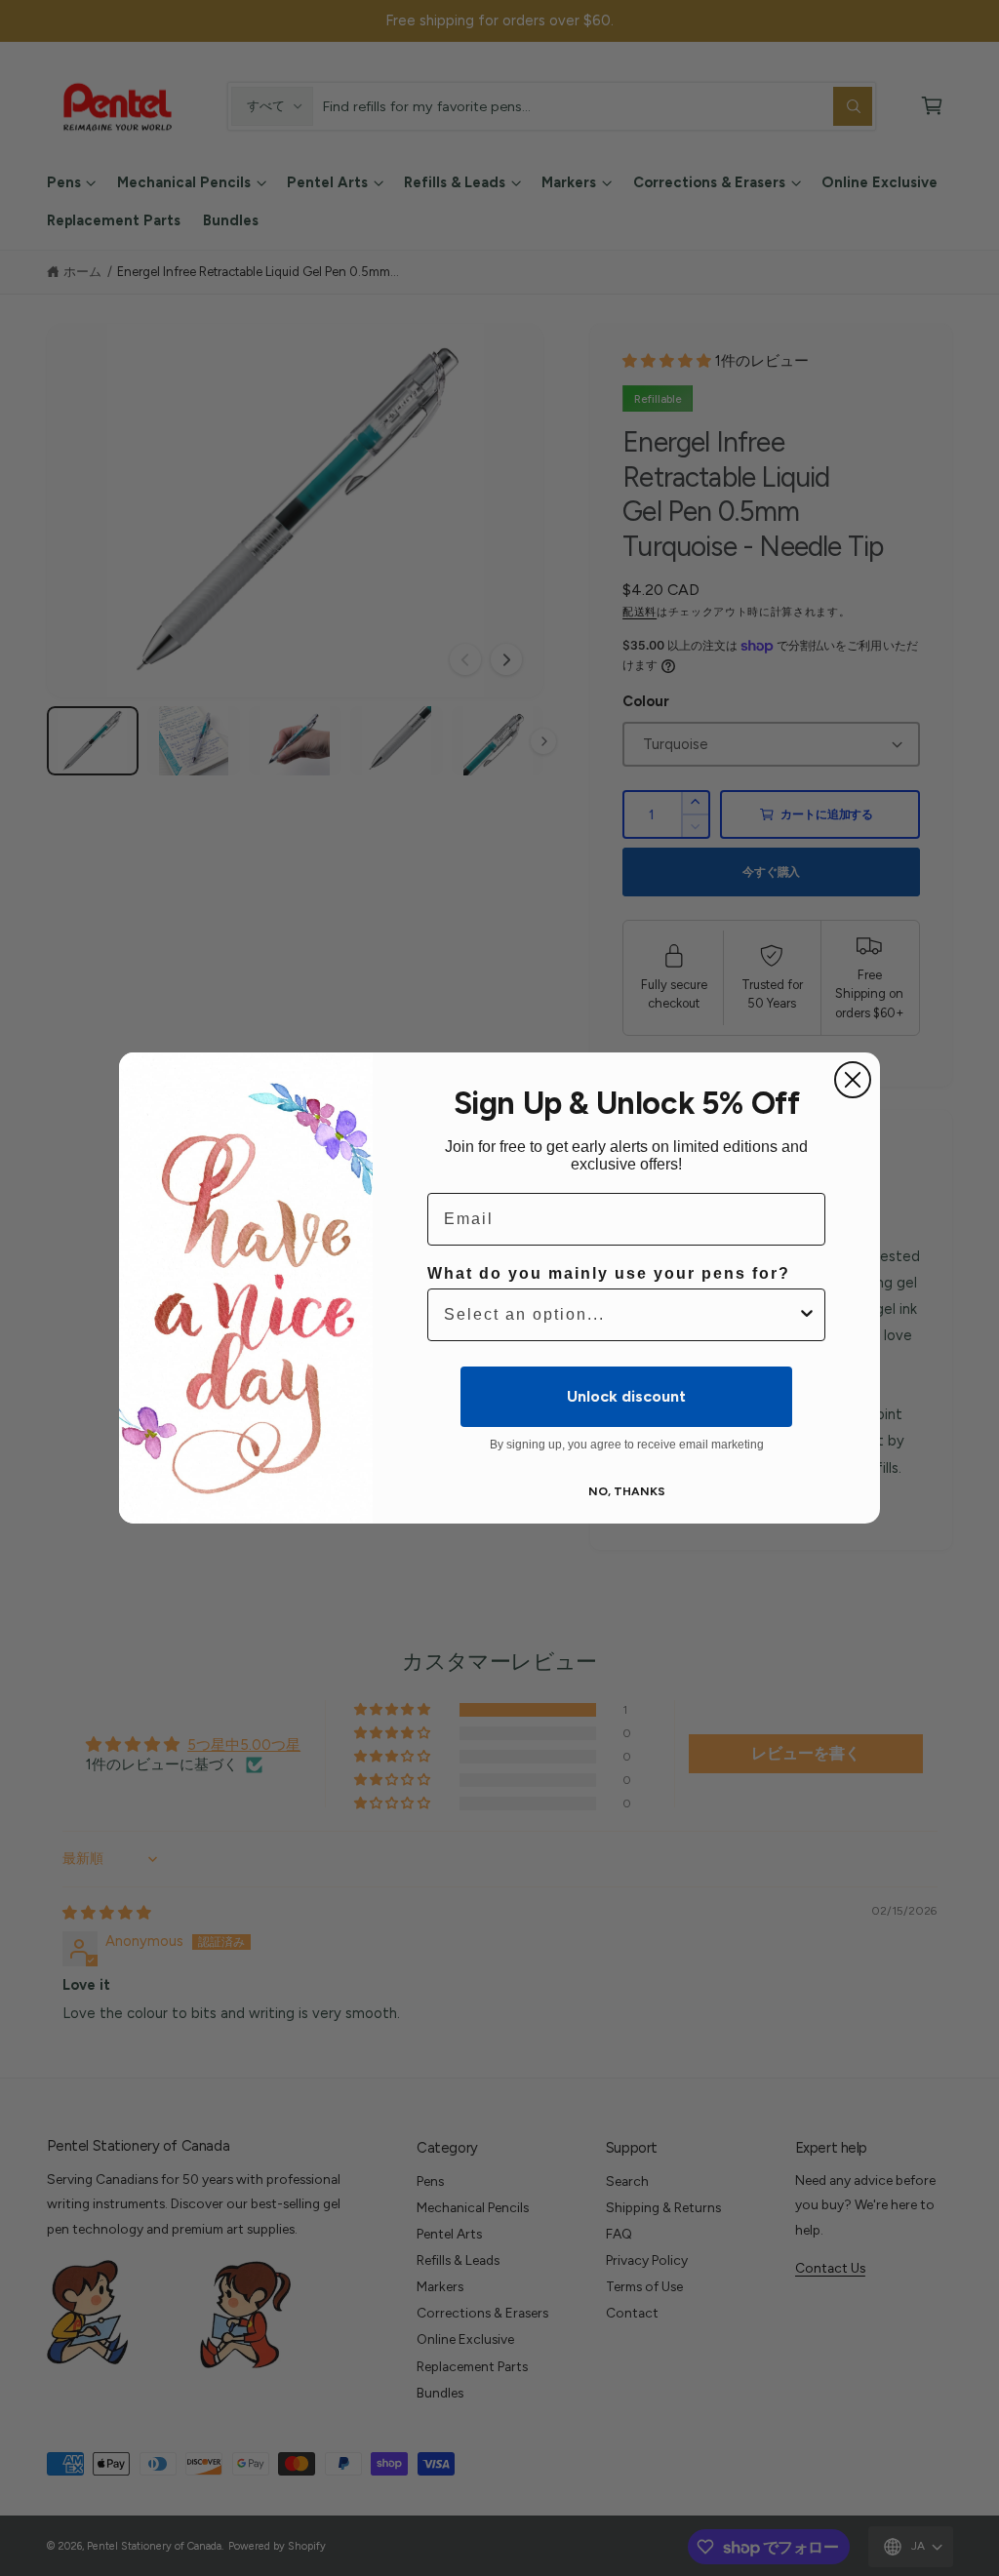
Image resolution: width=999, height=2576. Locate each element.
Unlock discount (626, 1396)
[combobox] (620, 1315)
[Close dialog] (853, 1080)
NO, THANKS (627, 1491)
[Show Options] (807, 1315)
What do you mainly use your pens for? (609, 1273)
